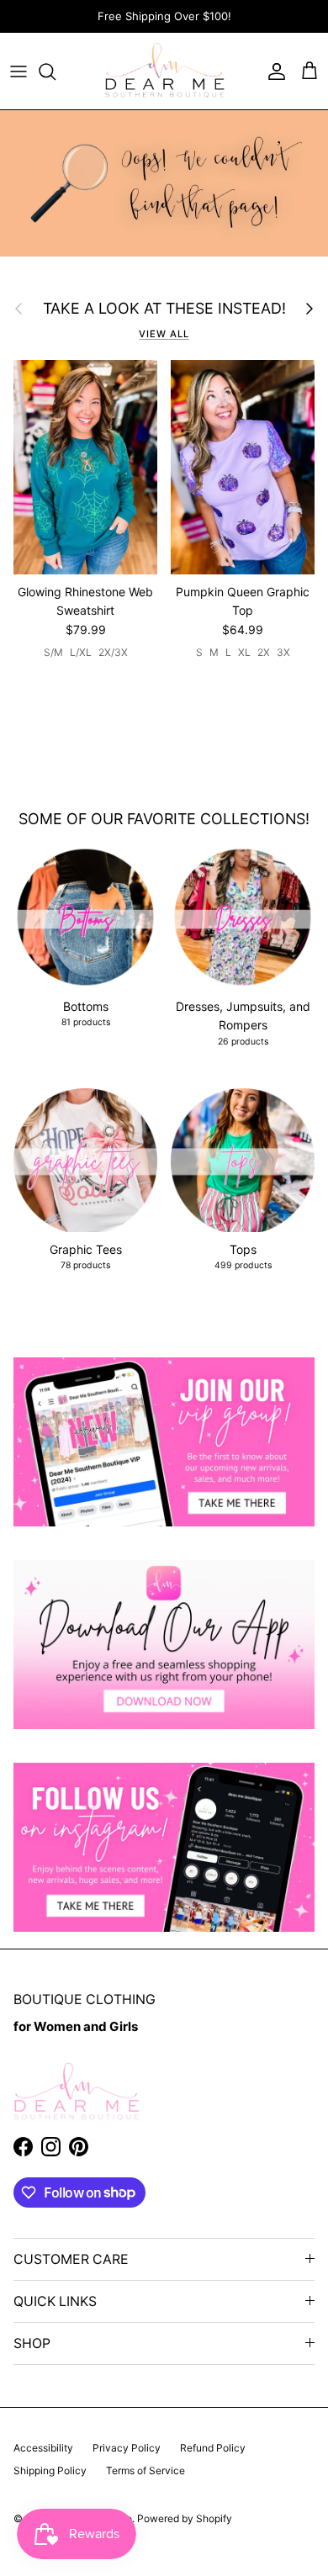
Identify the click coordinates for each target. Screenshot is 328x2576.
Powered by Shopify (185, 2518)
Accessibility (43, 2448)
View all (164, 334)
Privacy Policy (127, 2448)
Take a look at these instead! (164, 308)
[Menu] (19, 71)
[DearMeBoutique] (164, 71)
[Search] (56, 71)
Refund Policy (213, 2448)
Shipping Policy (50, 2470)
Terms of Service (145, 2470)
